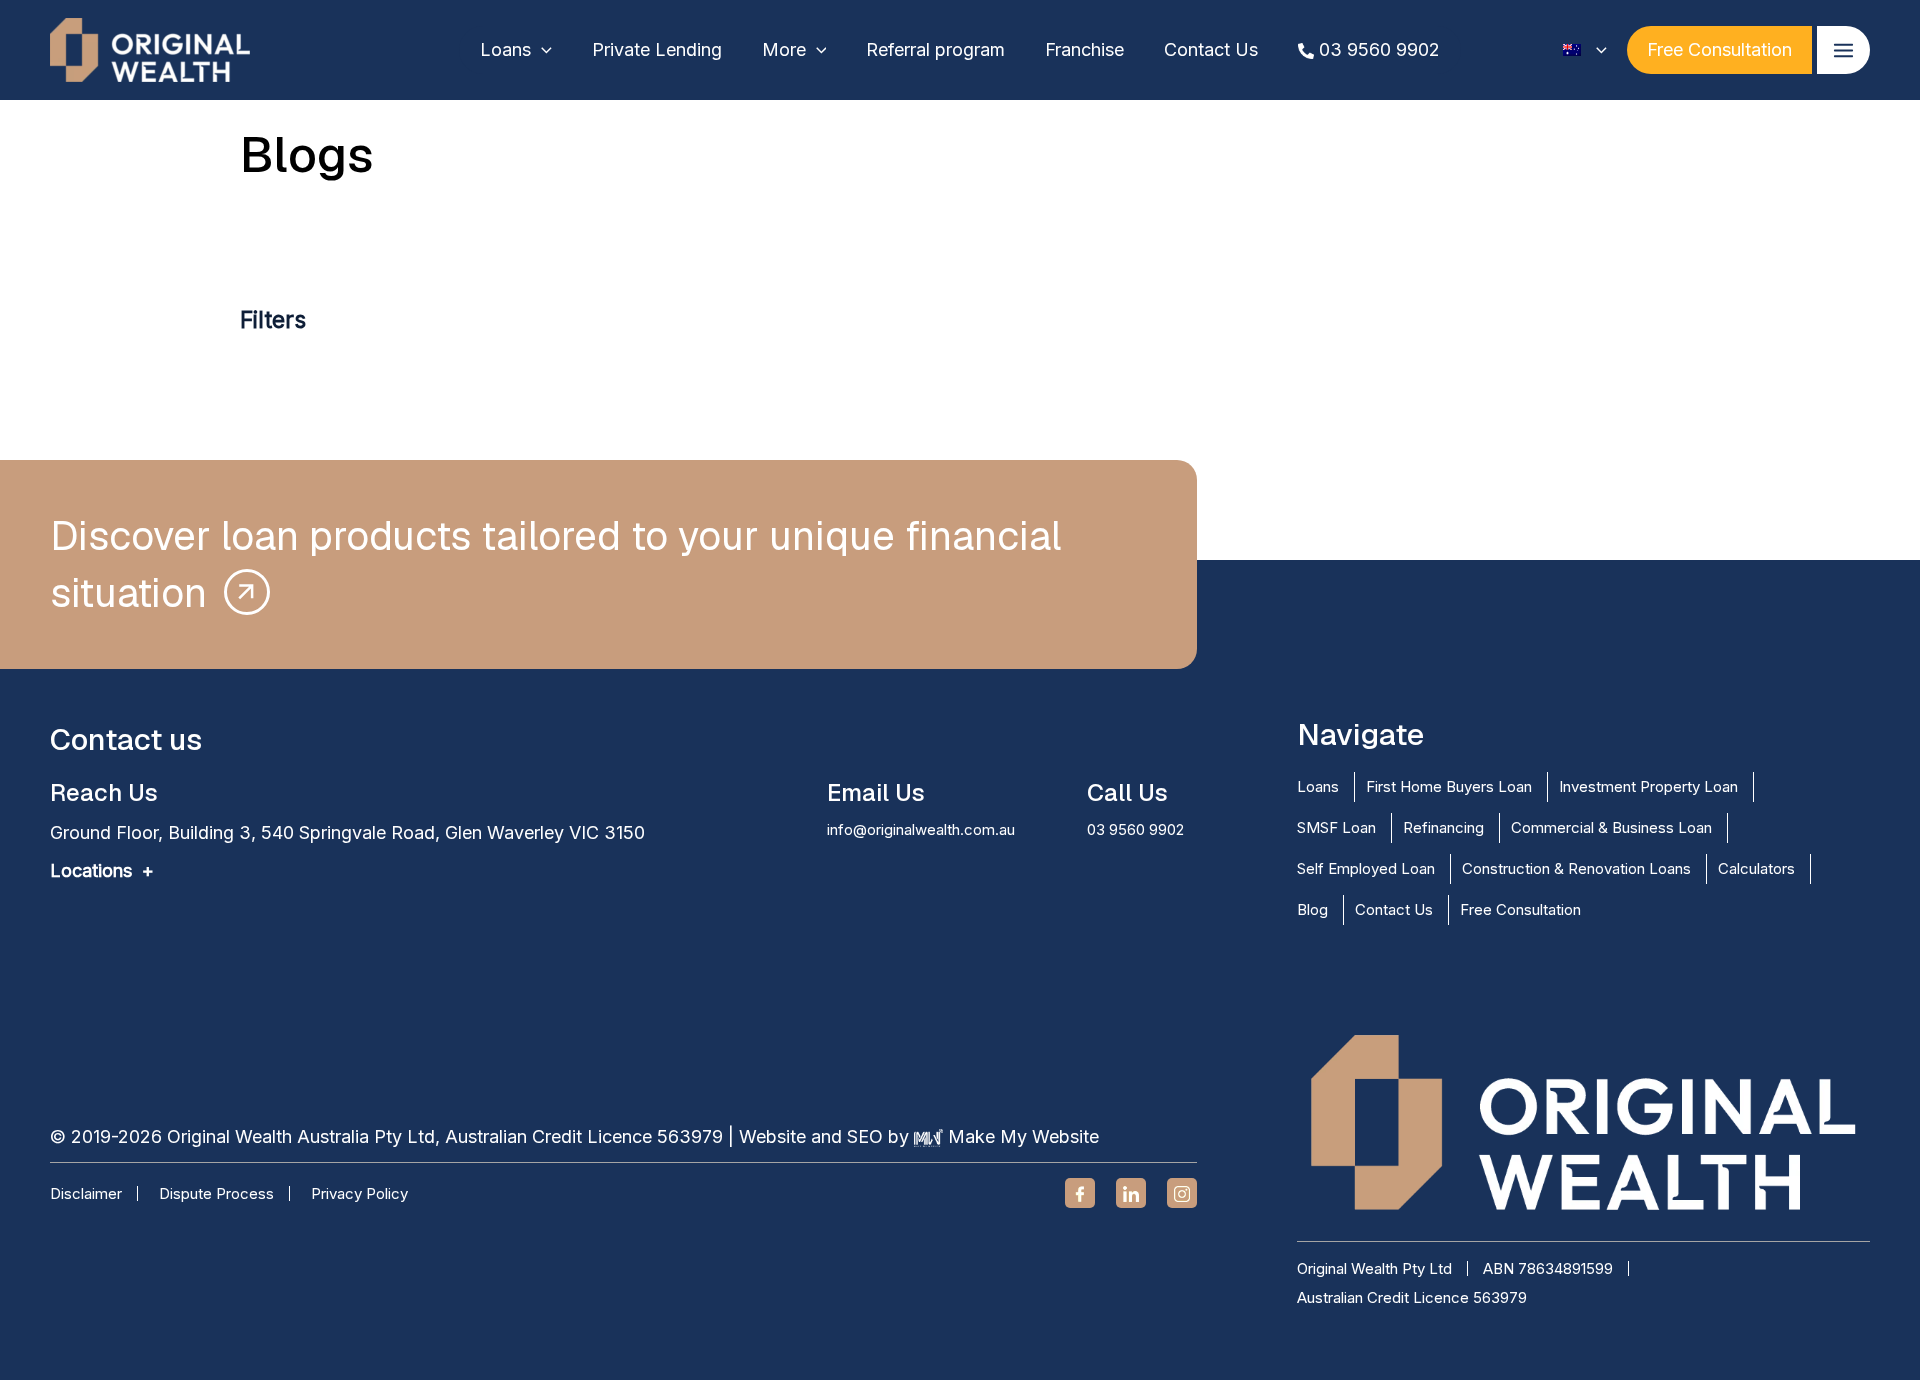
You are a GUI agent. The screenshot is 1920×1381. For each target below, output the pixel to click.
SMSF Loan (1336, 827)
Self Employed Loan (1366, 868)
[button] (541, 50)
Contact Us (1394, 909)
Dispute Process (216, 1193)
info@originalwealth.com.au (921, 829)
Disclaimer (86, 1193)
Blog (1312, 909)
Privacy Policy (359, 1193)
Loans (1318, 786)
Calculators (1756, 868)
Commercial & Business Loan (1611, 827)
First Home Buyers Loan (1449, 786)
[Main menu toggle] (1843, 50)
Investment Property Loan (1648, 786)
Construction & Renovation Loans (1576, 868)
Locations (91, 870)
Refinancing (1443, 827)
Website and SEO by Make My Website (919, 1136)
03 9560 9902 (1135, 829)
